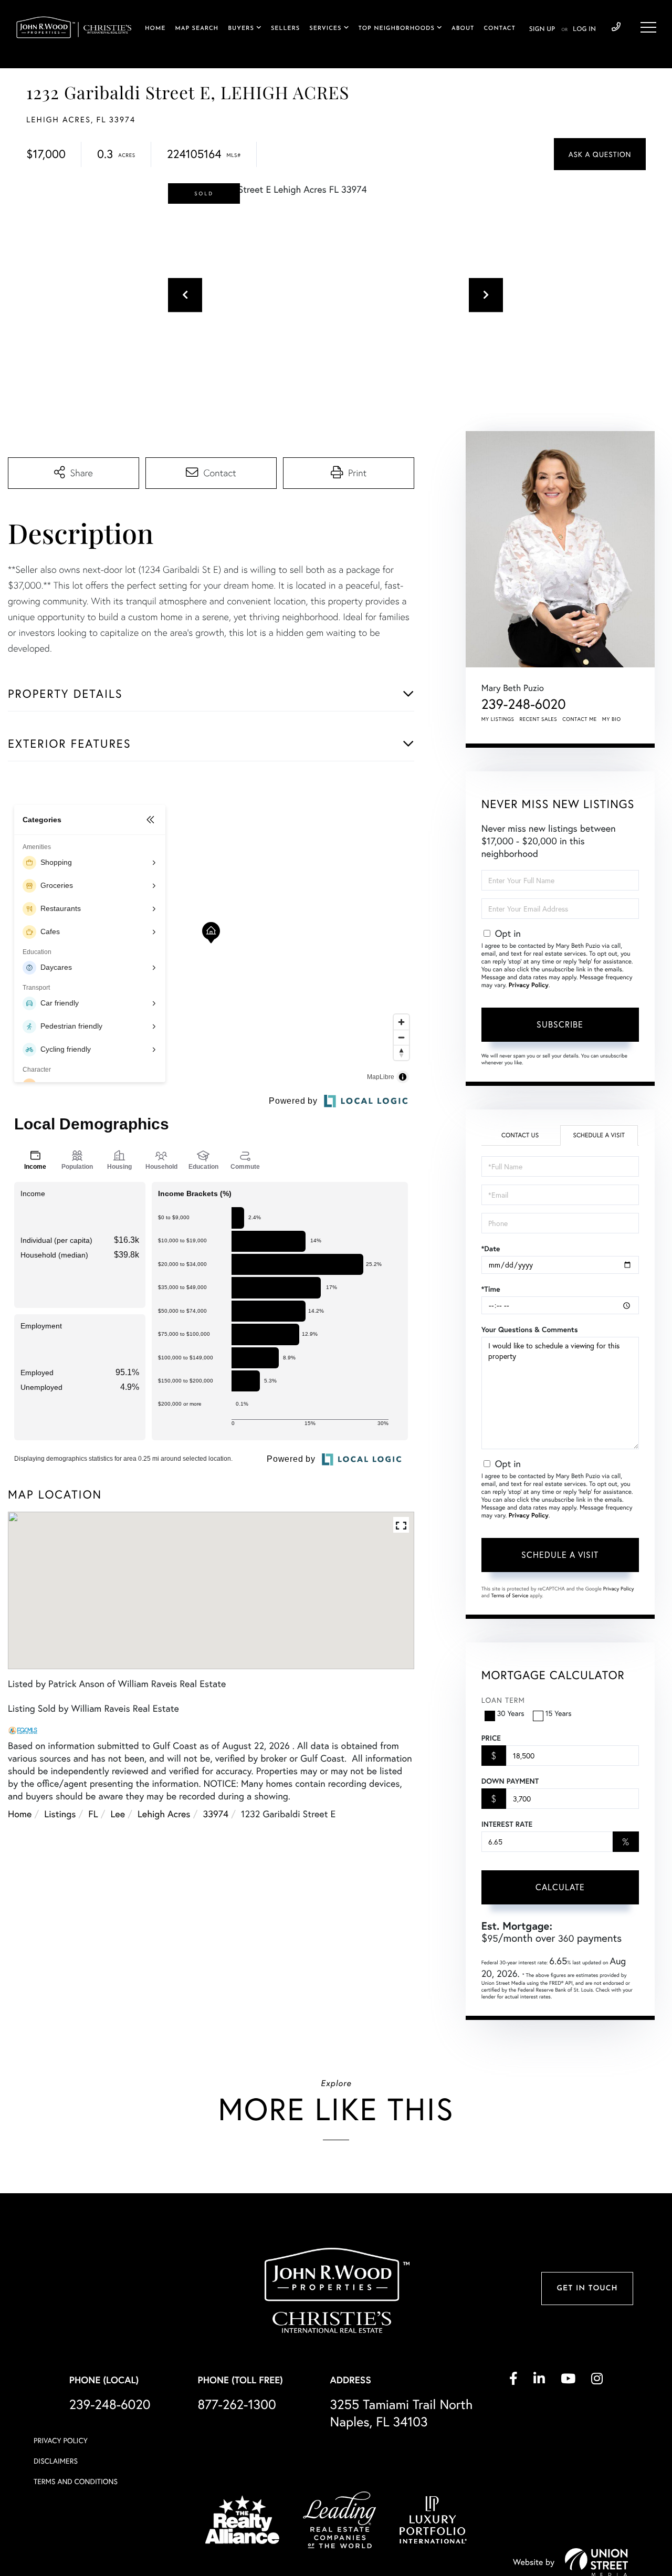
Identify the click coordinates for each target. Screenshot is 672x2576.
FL (93, 1814)
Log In (584, 29)
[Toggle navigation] (648, 27)
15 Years (559, 1713)
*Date (491, 1249)
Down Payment (510, 1781)
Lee (118, 1814)
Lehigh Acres (164, 1814)
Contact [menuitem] (499, 29)
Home (20, 1814)
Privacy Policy (529, 985)
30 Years (511, 1713)
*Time (491, 1289)
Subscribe (560, 1024)
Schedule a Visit (599, 1135)
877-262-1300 (237, 2404)
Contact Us (520, 1135)
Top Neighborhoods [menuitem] (397, 29)
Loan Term (503, 1700)
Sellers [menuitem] (285, 29)
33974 (216, 1814)
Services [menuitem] (325, 29)
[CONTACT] (600, 154)
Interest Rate (507, 1824)
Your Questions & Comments (530, 1329)
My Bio (612, 719)
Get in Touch (587, 2289)
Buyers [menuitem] (241, 29)
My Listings (498, 719)
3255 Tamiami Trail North (402, 2413)
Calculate (560, 1887)
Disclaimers (56, 2461)
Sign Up (542, 29)
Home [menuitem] (155, 29)
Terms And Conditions (76, 2481)
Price (491, 1738)
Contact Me (580, 719)
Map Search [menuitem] (197, 29)
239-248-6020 (616, 27)
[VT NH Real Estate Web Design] (596, 2562)
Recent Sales (539, 719)
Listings (60, 1814)
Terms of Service (510, 1595)
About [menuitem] (463, 29)
